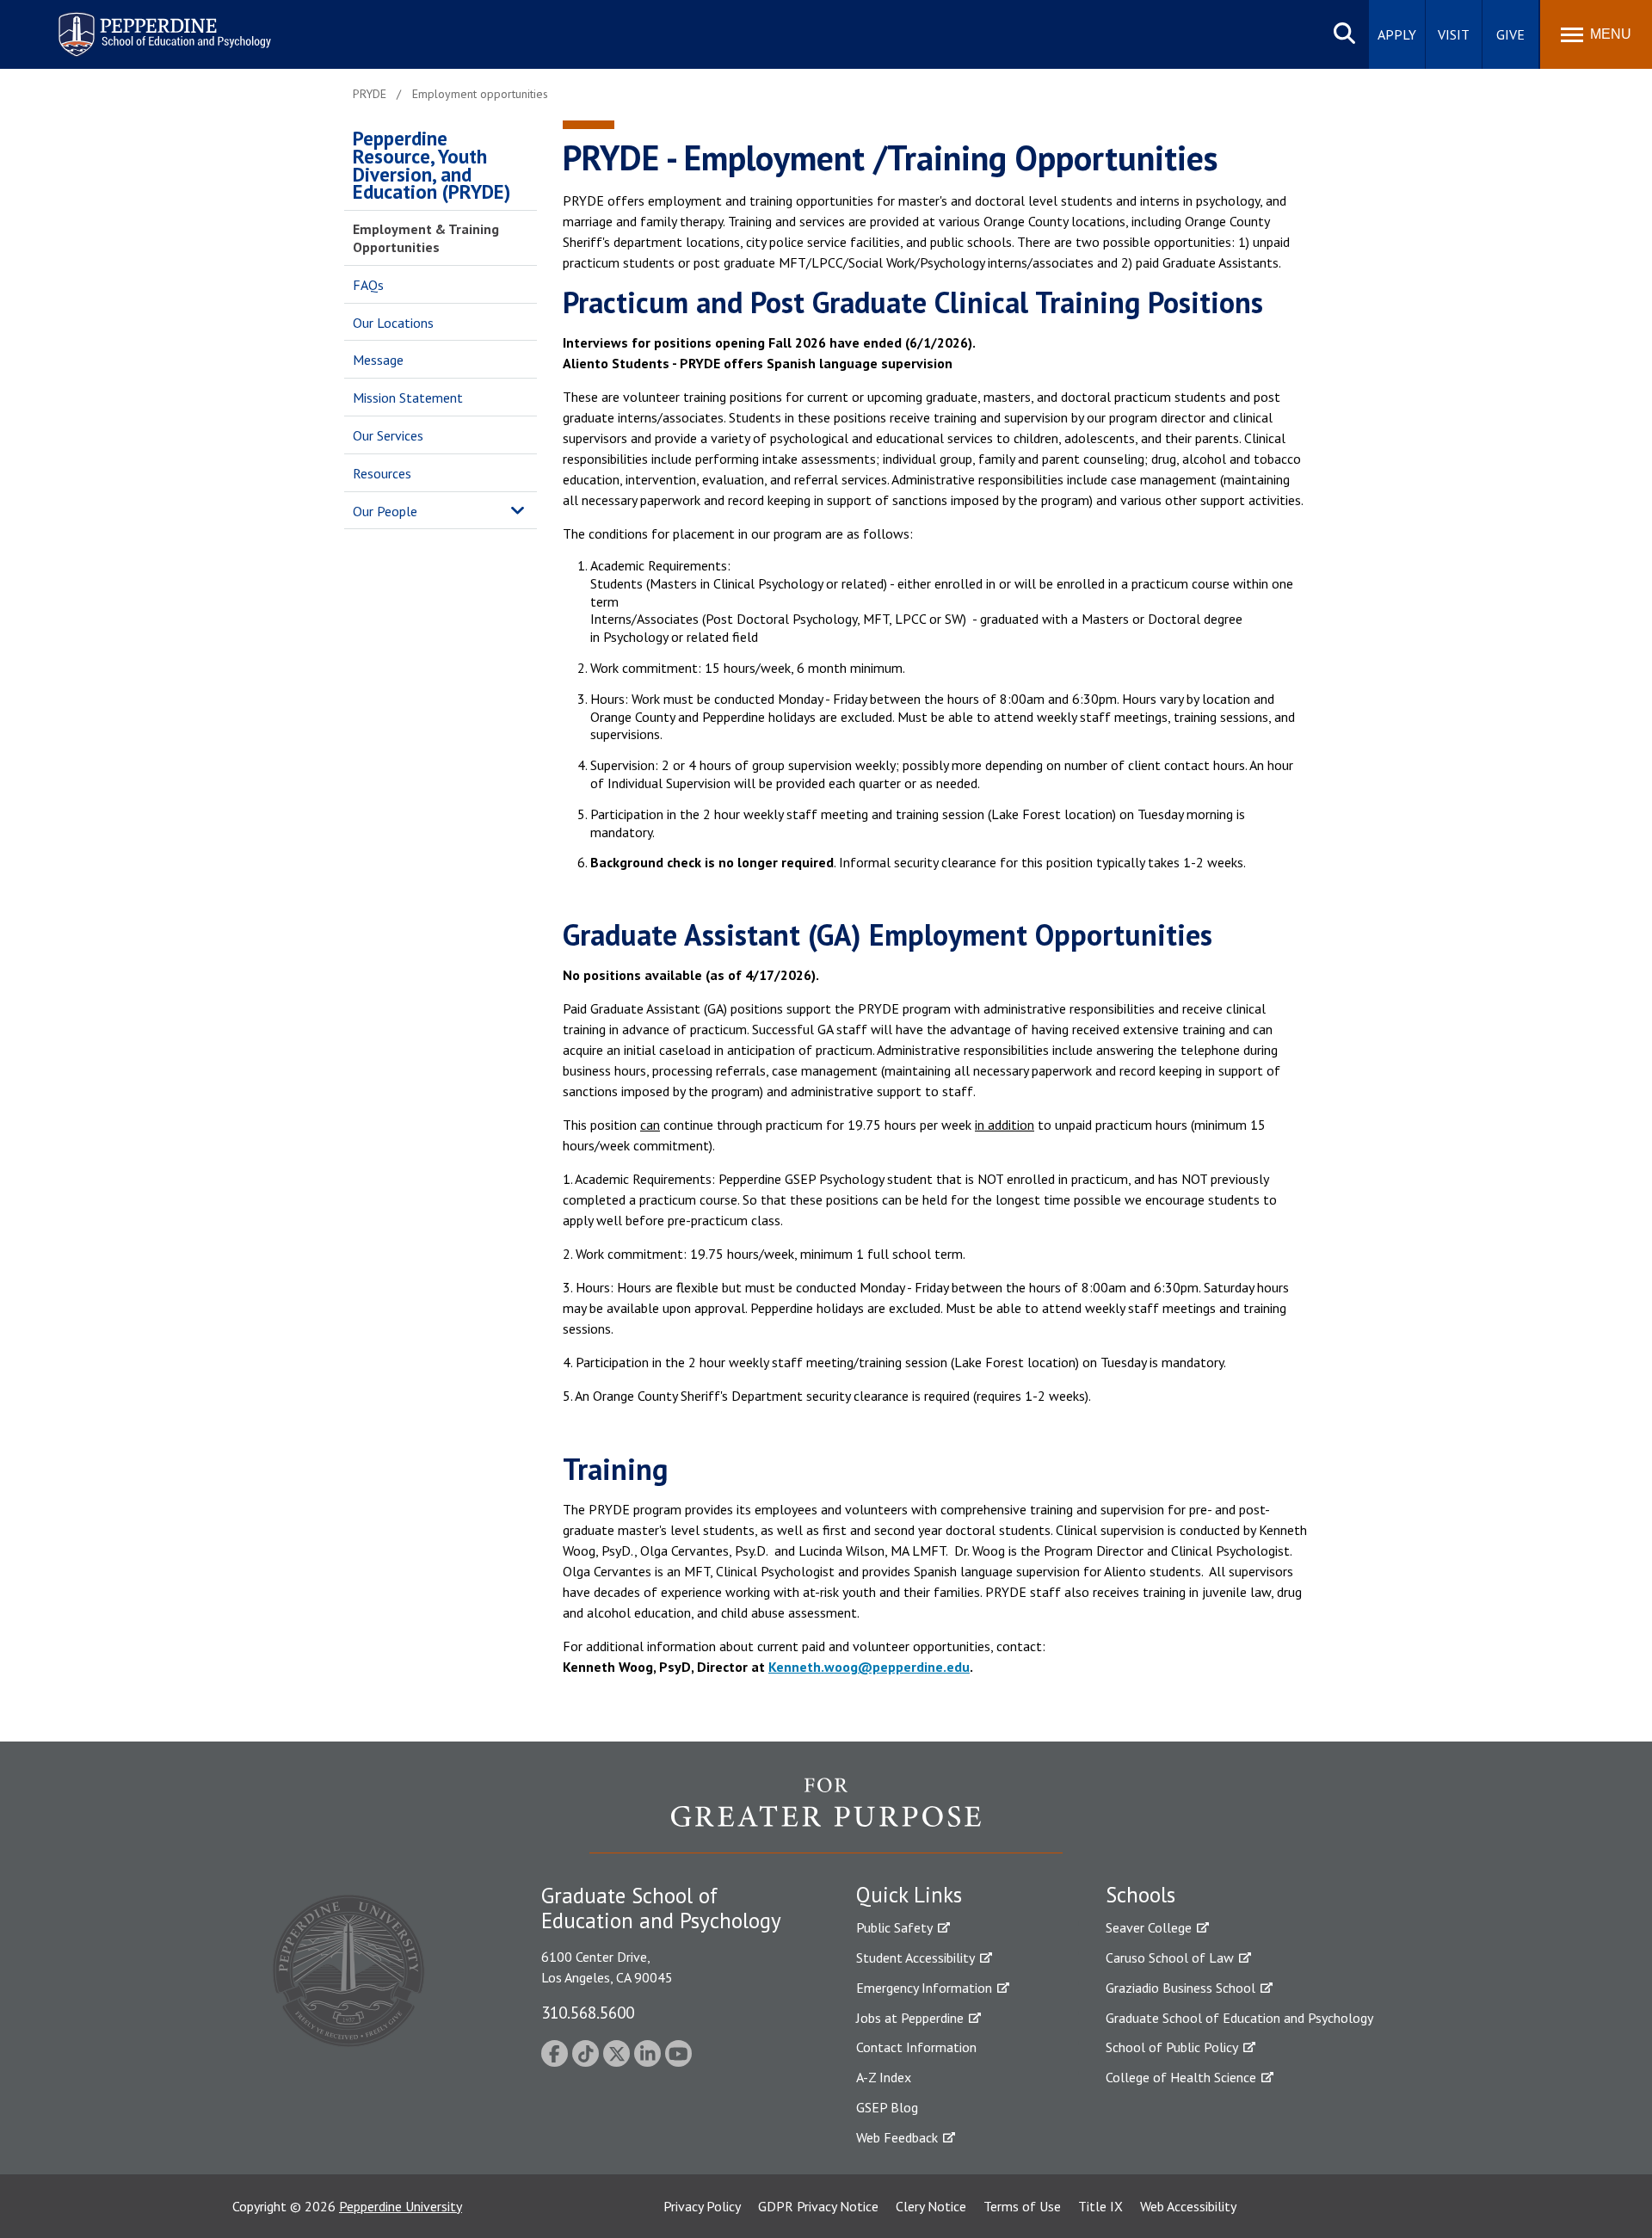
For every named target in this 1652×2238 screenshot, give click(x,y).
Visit (1454, 34)
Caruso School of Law (1170, 1957)
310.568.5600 (588, 2012)
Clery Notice (931, 2206)
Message (378, 360)
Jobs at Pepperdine (910, 2018)
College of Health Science (1181, 2077)
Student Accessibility (915, 1957)
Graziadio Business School (1180, 1988)
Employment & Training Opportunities (426, 238)
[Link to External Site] (826, 1815)
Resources (382, 473)
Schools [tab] (1140, 1895)
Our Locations (393, 323)
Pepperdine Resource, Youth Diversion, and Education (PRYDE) (431, 165)
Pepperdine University (401, 2206)
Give (1510, 34)
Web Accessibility (1188, 2206)
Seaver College (1149, 1927)
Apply (1397, 34)
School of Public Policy (1172, 2047)
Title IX (1100, 2206)
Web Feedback (897, 2137)
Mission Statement (408, 398)
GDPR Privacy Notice (818, 2206)
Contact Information (916, 2047)
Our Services (388, 435)
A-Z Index (884, 2077)
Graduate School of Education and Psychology (1239, 2018)
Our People (385, 511)
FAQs (368, 285)
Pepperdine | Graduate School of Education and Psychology (151, 24)
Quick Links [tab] (909, 1895)
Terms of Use (1022, 2206)
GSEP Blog (887, 2107)
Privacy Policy (702, 2206)
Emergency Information (924, 1988)
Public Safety (894, 1927)
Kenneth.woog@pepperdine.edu (869, 1667)
